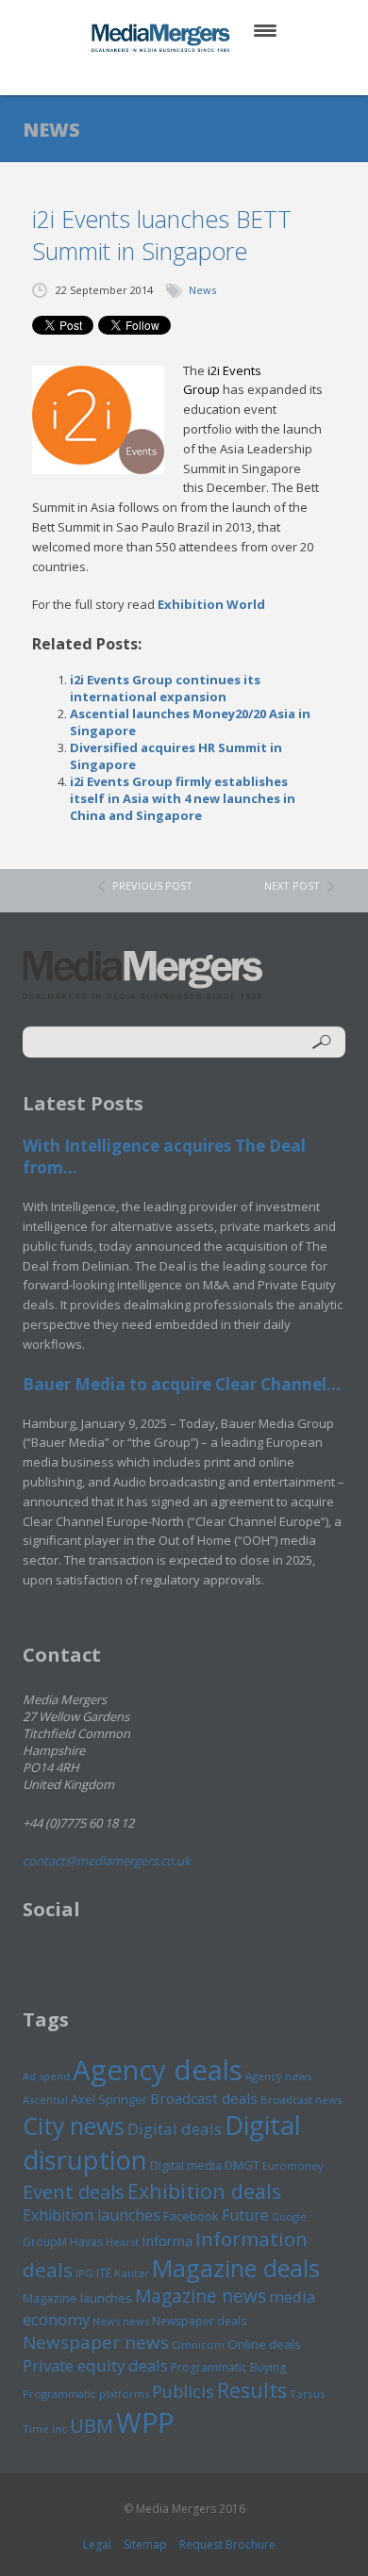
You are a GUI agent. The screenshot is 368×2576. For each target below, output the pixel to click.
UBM (92, 2425)
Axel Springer (109, 2099)
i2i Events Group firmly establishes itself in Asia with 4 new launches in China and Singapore (183, 798)
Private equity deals (95, 2365)
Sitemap (145, 2544)
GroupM (45, 2241)
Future (245, 2215)
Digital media (186, 2165)
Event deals (74, 2191)
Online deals (264, 2344)
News (202, 290)
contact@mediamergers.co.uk (107, 1861)
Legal (97, 2544)
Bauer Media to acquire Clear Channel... (182, 1384)
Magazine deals (236, 2268)
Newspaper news (96, 2342)
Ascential (45, 2100)
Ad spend (46, 2076)
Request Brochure (227, 2544)
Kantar (132, 2273)
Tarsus (308, 2394)
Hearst (122, 2242)
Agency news (279, 2076)
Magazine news (201, 2296)
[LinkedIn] (202, 75)
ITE (104, 2273)
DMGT (242, 2165)
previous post (152, 886)
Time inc (45, 2428)
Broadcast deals (204, 2098)
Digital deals (175, 2129)
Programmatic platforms (86, 2394)
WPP (145, 2422)
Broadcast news (301, 2100)
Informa (167, 2240)
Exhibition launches (92, 2215)
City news (74, 2125)
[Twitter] (157, 75)
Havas (86, 2242)
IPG (84, 2273)
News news (121, 2321)
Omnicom (198, 2345)
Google (289, 2217)
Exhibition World (211, 604)
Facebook (191, 2216)
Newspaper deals (199, 2321)
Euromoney (293, 2166)
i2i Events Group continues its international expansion (165, 688)
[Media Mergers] (162, 38)
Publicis (183, 2391)
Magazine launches (77, 2298)
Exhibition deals (204, 2191)
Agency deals (158, 2070)
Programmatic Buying (228, 2367)
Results (252, 2390)
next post (292, 886)
